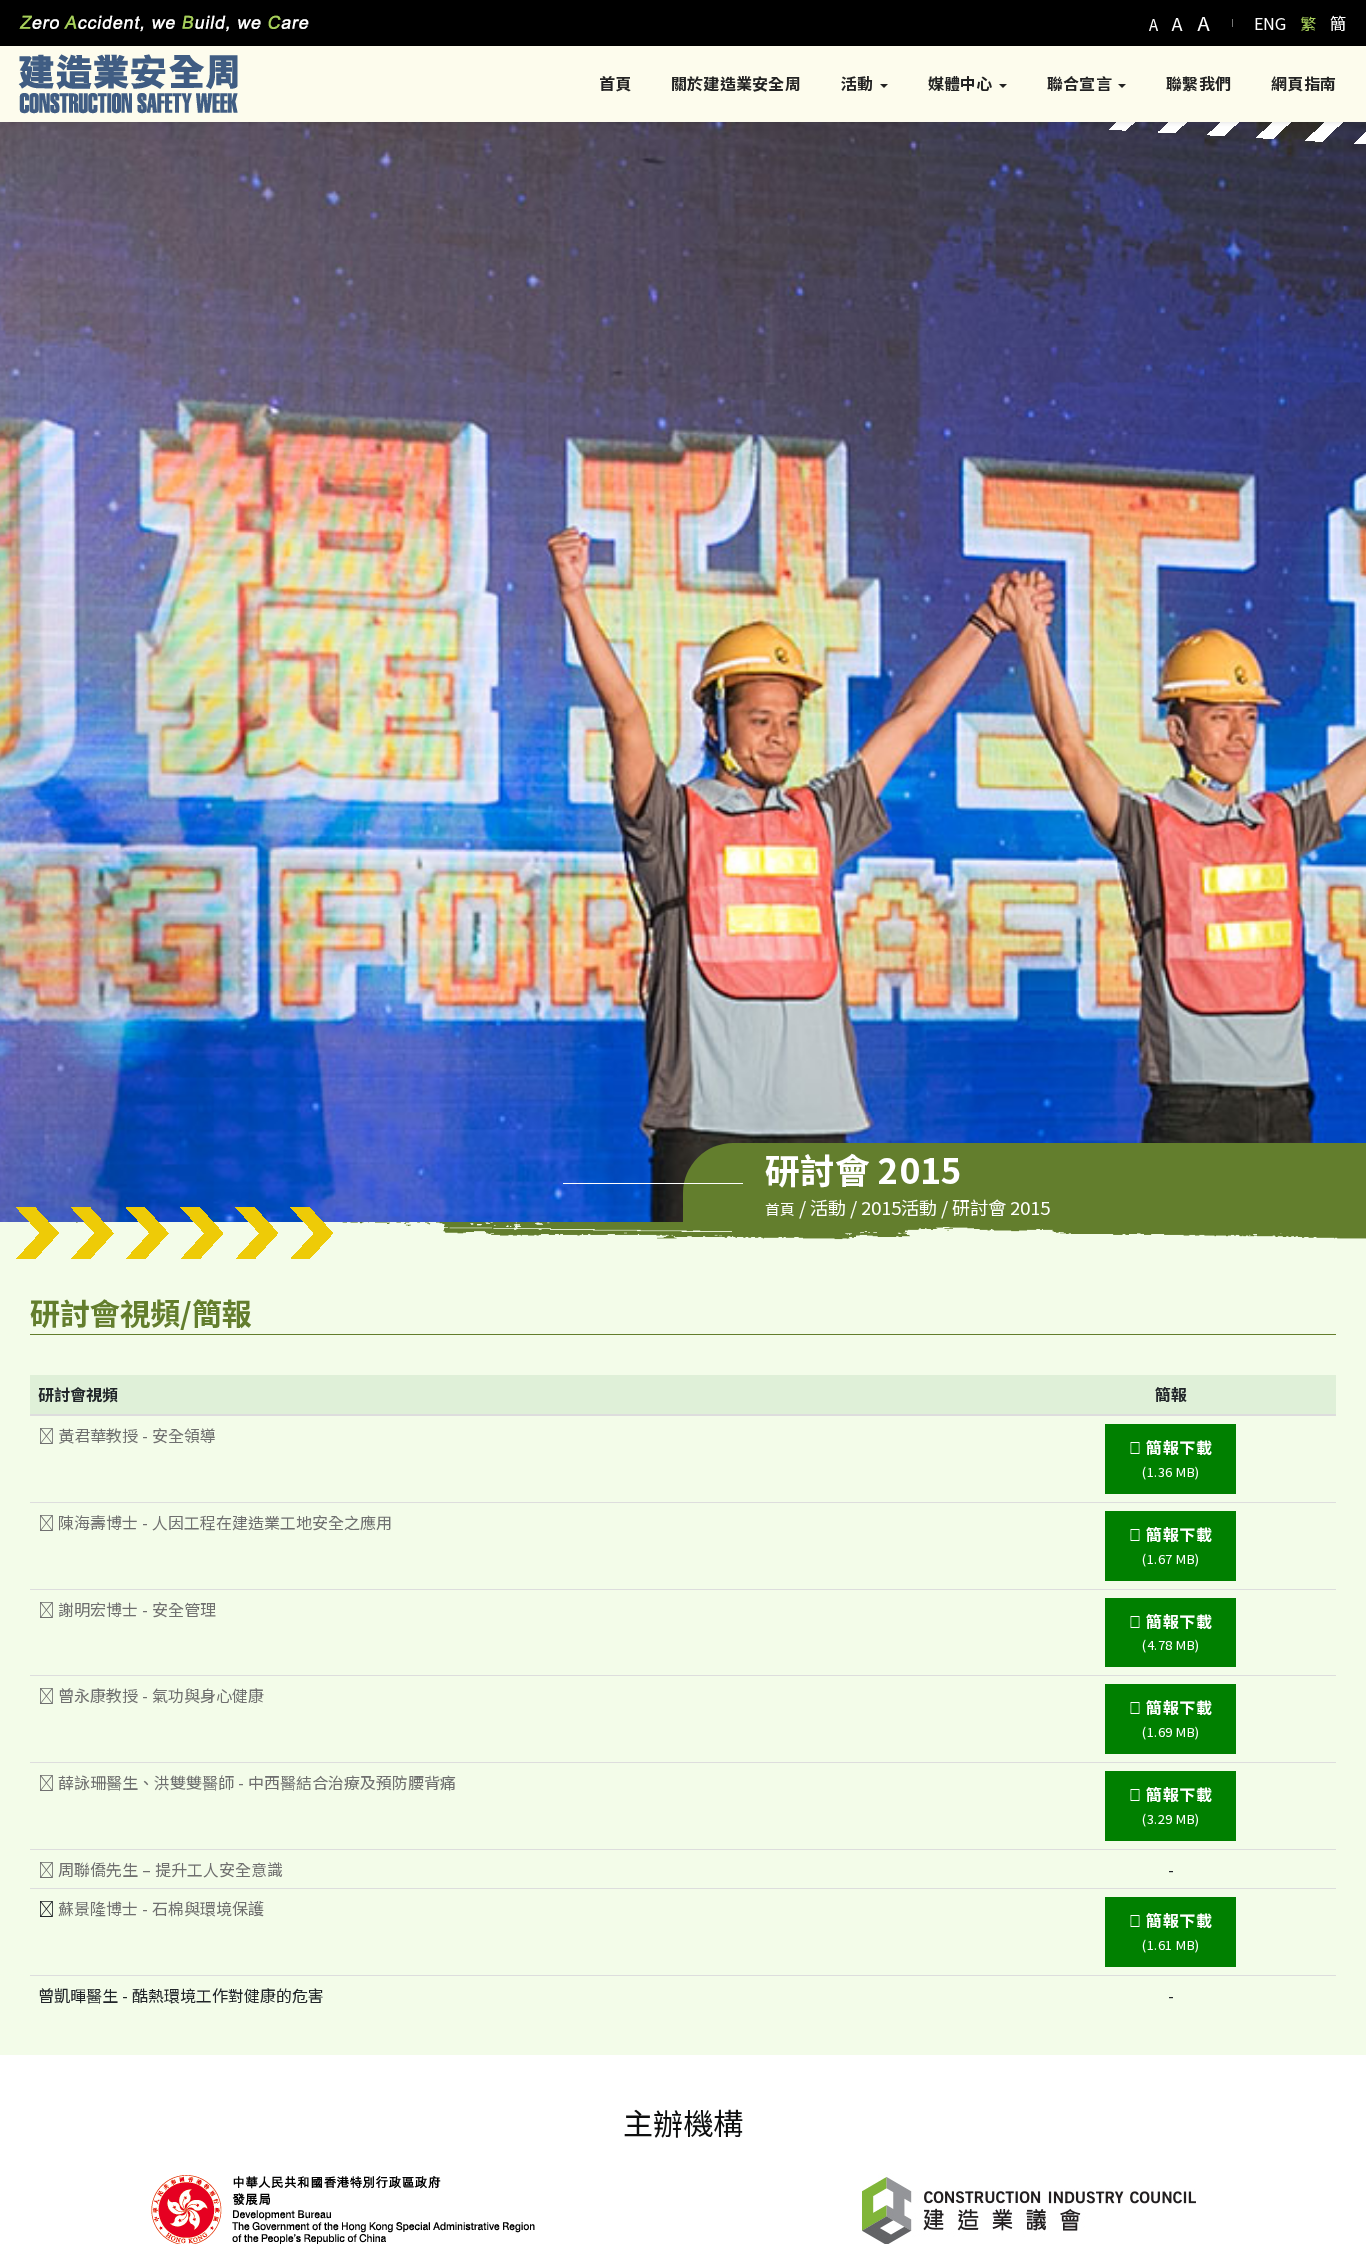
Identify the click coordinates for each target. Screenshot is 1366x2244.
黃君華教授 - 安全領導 (135, 1435)
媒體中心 (962, 83)
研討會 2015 (1001, 1207)
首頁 (615, 83)
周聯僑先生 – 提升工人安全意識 (168, 1869)
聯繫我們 (1198, 83)
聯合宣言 (1081, 83)
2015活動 (899, 1207)
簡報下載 (1177, 1458)
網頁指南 (1303, 83)
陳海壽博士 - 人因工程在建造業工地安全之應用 (223, 1522)
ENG (1270, 23)
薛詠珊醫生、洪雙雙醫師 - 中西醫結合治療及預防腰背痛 (255, 1782)
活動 (859, 83)
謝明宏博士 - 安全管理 (135, 1609)
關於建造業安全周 (736, 83)
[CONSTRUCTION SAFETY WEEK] (128, 83)
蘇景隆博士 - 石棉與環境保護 (161, 1908)
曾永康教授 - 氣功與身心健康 (159, 1695)
